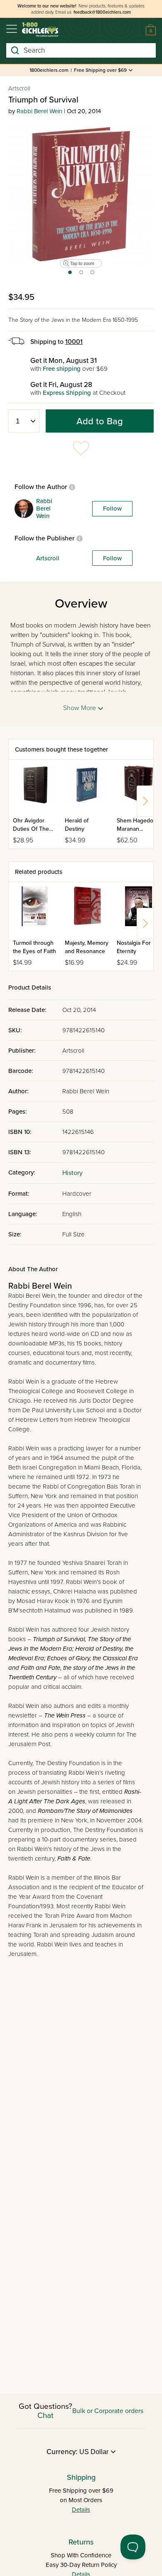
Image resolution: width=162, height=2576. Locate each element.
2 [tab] (82, 275)
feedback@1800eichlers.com (102, 12)
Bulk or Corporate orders (108, 2411)
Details (81, 2510)
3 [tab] (93, 275)
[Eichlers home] (40, 30)
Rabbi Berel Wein (39, 111)
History (72, 1173)
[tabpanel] (81, 194)
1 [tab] (70, 275)
